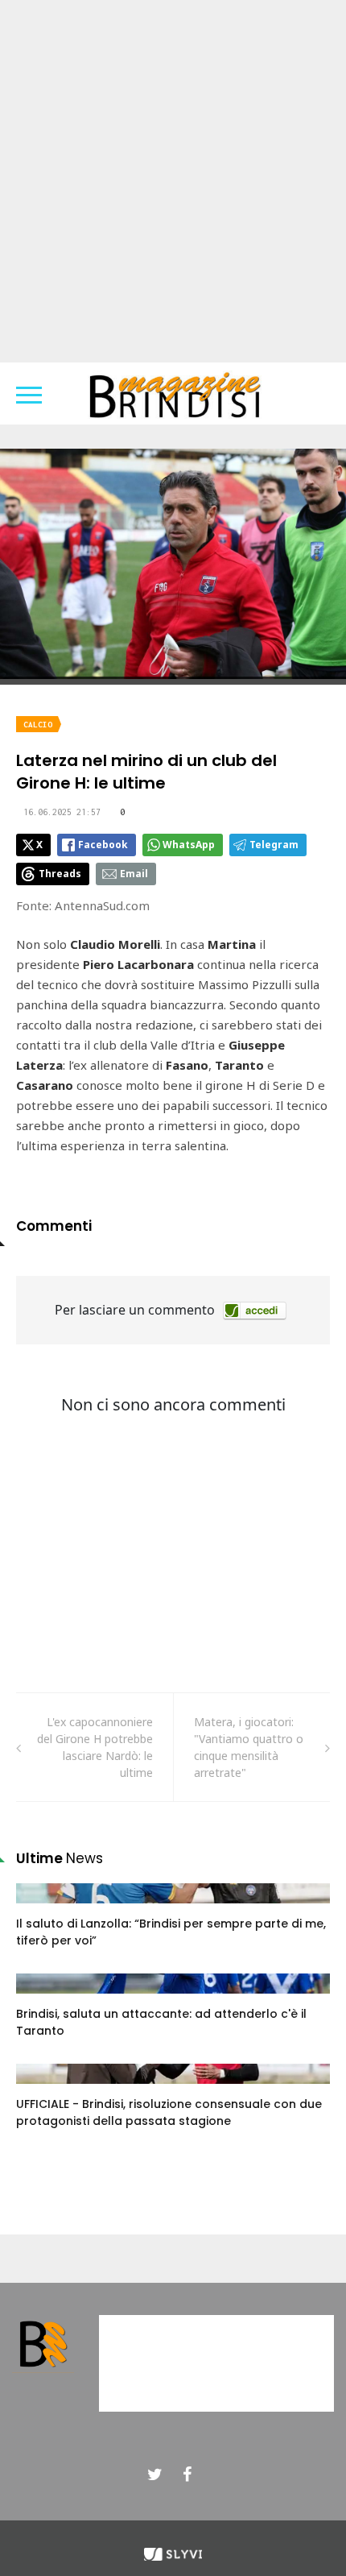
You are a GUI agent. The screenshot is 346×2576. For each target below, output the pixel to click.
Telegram (274, 845)
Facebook (103, 845)
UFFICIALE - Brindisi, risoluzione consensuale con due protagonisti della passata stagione (169, 2112)
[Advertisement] (173, 181)
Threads (60, 874)
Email (134, 874)
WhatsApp (189, 845)
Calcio (38, 725)
